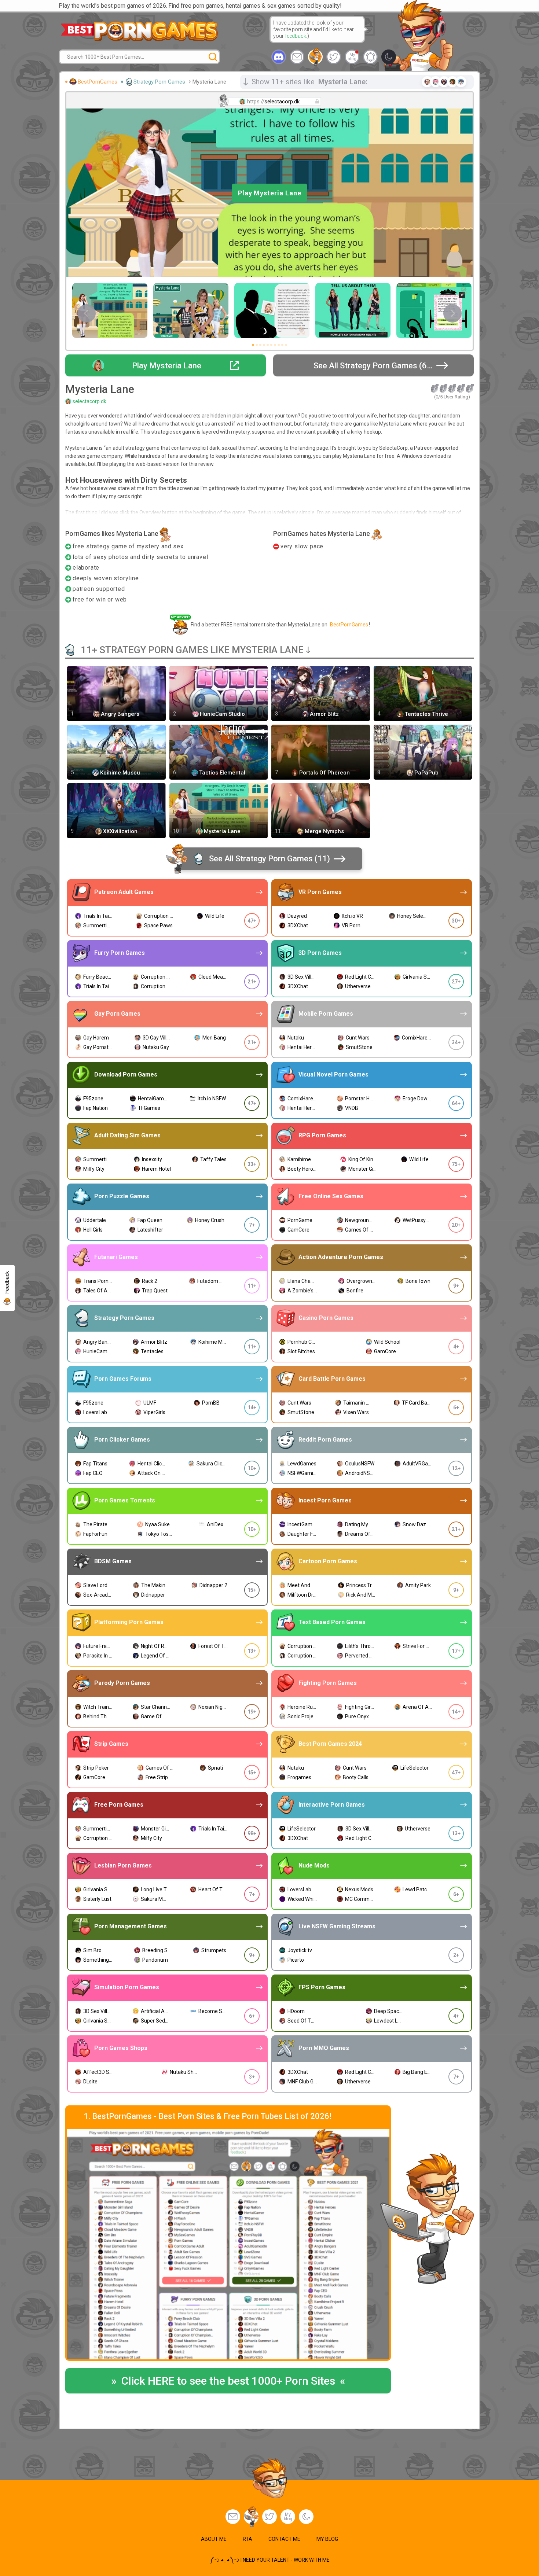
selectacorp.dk (89, 401)
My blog (352, 57)
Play (270, 193)
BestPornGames (98, 82)
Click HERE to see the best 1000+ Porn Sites (228, 2381)
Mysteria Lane (209, 82)
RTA (247, 2539)
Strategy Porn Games (159, 82)
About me (214, 2539)
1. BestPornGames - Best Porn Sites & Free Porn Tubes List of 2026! (208, 2116)
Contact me (284, 2539)
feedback (296, 36)
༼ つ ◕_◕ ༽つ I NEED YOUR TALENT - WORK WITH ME (270, 2560)
